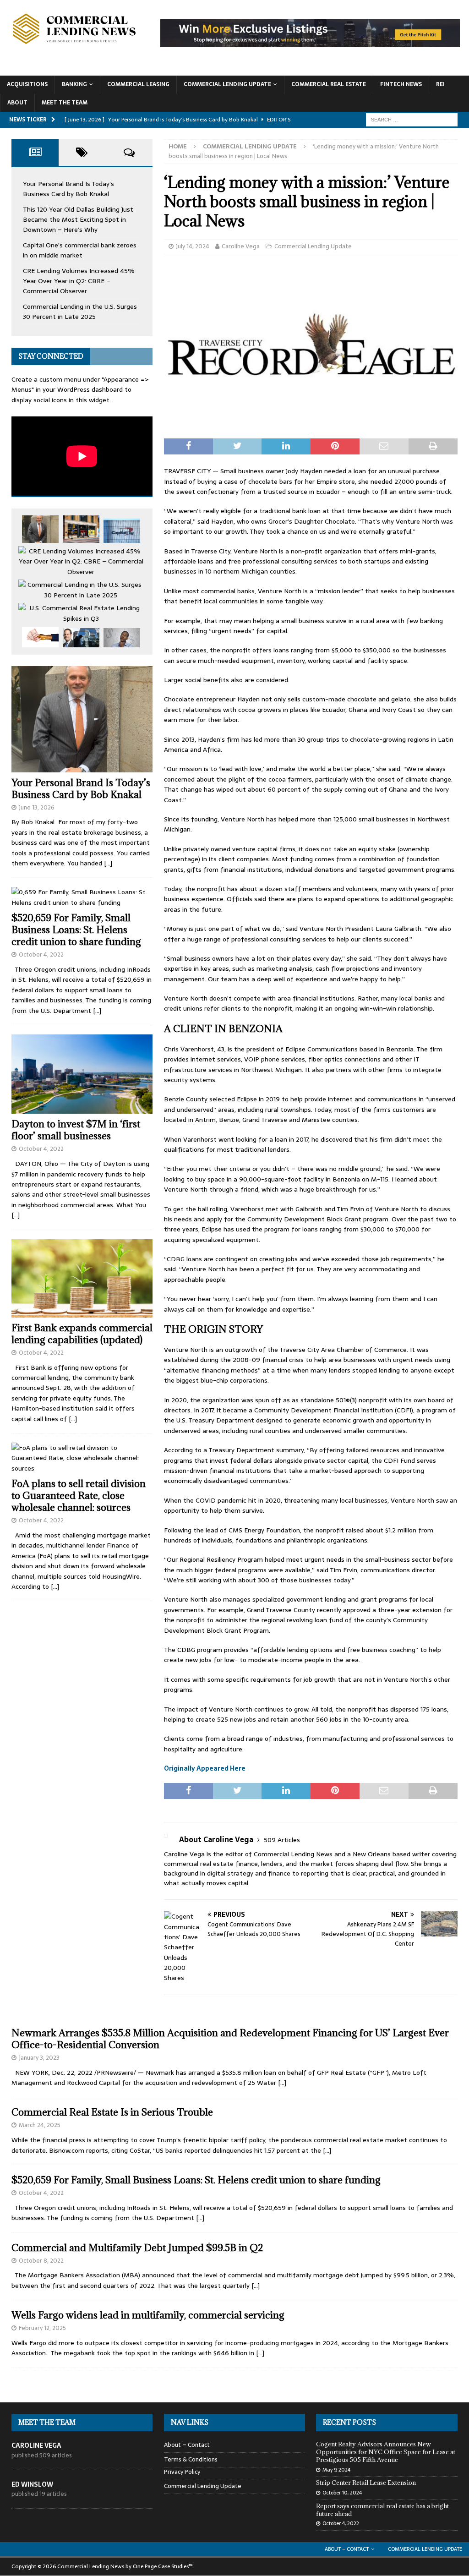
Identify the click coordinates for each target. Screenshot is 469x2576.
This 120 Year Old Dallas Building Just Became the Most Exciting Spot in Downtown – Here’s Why (78, 220)
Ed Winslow (32, 2484)
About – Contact (187, 2445)
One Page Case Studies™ (163, 2566)
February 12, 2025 (42, 2328)
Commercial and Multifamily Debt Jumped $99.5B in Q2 (137, 2248)
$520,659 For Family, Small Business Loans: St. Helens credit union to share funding (76, 930)
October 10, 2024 (342, 2493)
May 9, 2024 (336, 2470)
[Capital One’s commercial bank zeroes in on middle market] (122, 531)
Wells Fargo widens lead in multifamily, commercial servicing (148, 2315)
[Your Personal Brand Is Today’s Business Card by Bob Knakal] (40, 529)
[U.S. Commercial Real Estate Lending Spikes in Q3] (81, 613)
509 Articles (282, 1840)
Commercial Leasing (138, 84)
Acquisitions (27, 84)
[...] (108, 863)
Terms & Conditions (191, 2459)
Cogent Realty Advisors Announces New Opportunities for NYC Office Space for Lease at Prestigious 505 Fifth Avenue (386, 2452)
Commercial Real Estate (329, 84)
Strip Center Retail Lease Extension (366, 2483)
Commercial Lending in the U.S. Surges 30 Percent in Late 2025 (80, 312)
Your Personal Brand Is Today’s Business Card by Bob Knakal (68, 189)
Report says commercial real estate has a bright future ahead (382, 2510)
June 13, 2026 (37, 807)
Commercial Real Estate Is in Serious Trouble (112, 2112)
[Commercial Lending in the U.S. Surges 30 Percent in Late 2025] (81, 590)
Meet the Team (65, 103)
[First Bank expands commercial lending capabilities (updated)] (82, 1278)
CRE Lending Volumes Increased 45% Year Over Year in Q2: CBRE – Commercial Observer (79, 281)
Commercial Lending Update (227, 84)
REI (440, 84)
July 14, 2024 (193, 246)
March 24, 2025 (40, 2125)
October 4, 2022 (41, 954)
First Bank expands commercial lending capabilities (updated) (82, 1334)
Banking (74, 84)
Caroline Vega (241, 246)
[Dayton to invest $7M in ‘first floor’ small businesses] (82, 1074)
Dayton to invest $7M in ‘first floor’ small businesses (76, 1130)
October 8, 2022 (41, 2261)
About (17, 103)
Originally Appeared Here (205, 1768)
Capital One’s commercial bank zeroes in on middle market (80, 250)
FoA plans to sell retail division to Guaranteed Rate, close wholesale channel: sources (79, 1496)
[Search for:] (412, 119)
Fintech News (401, 84)
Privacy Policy (182, 2472)
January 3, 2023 (39, 2058)
